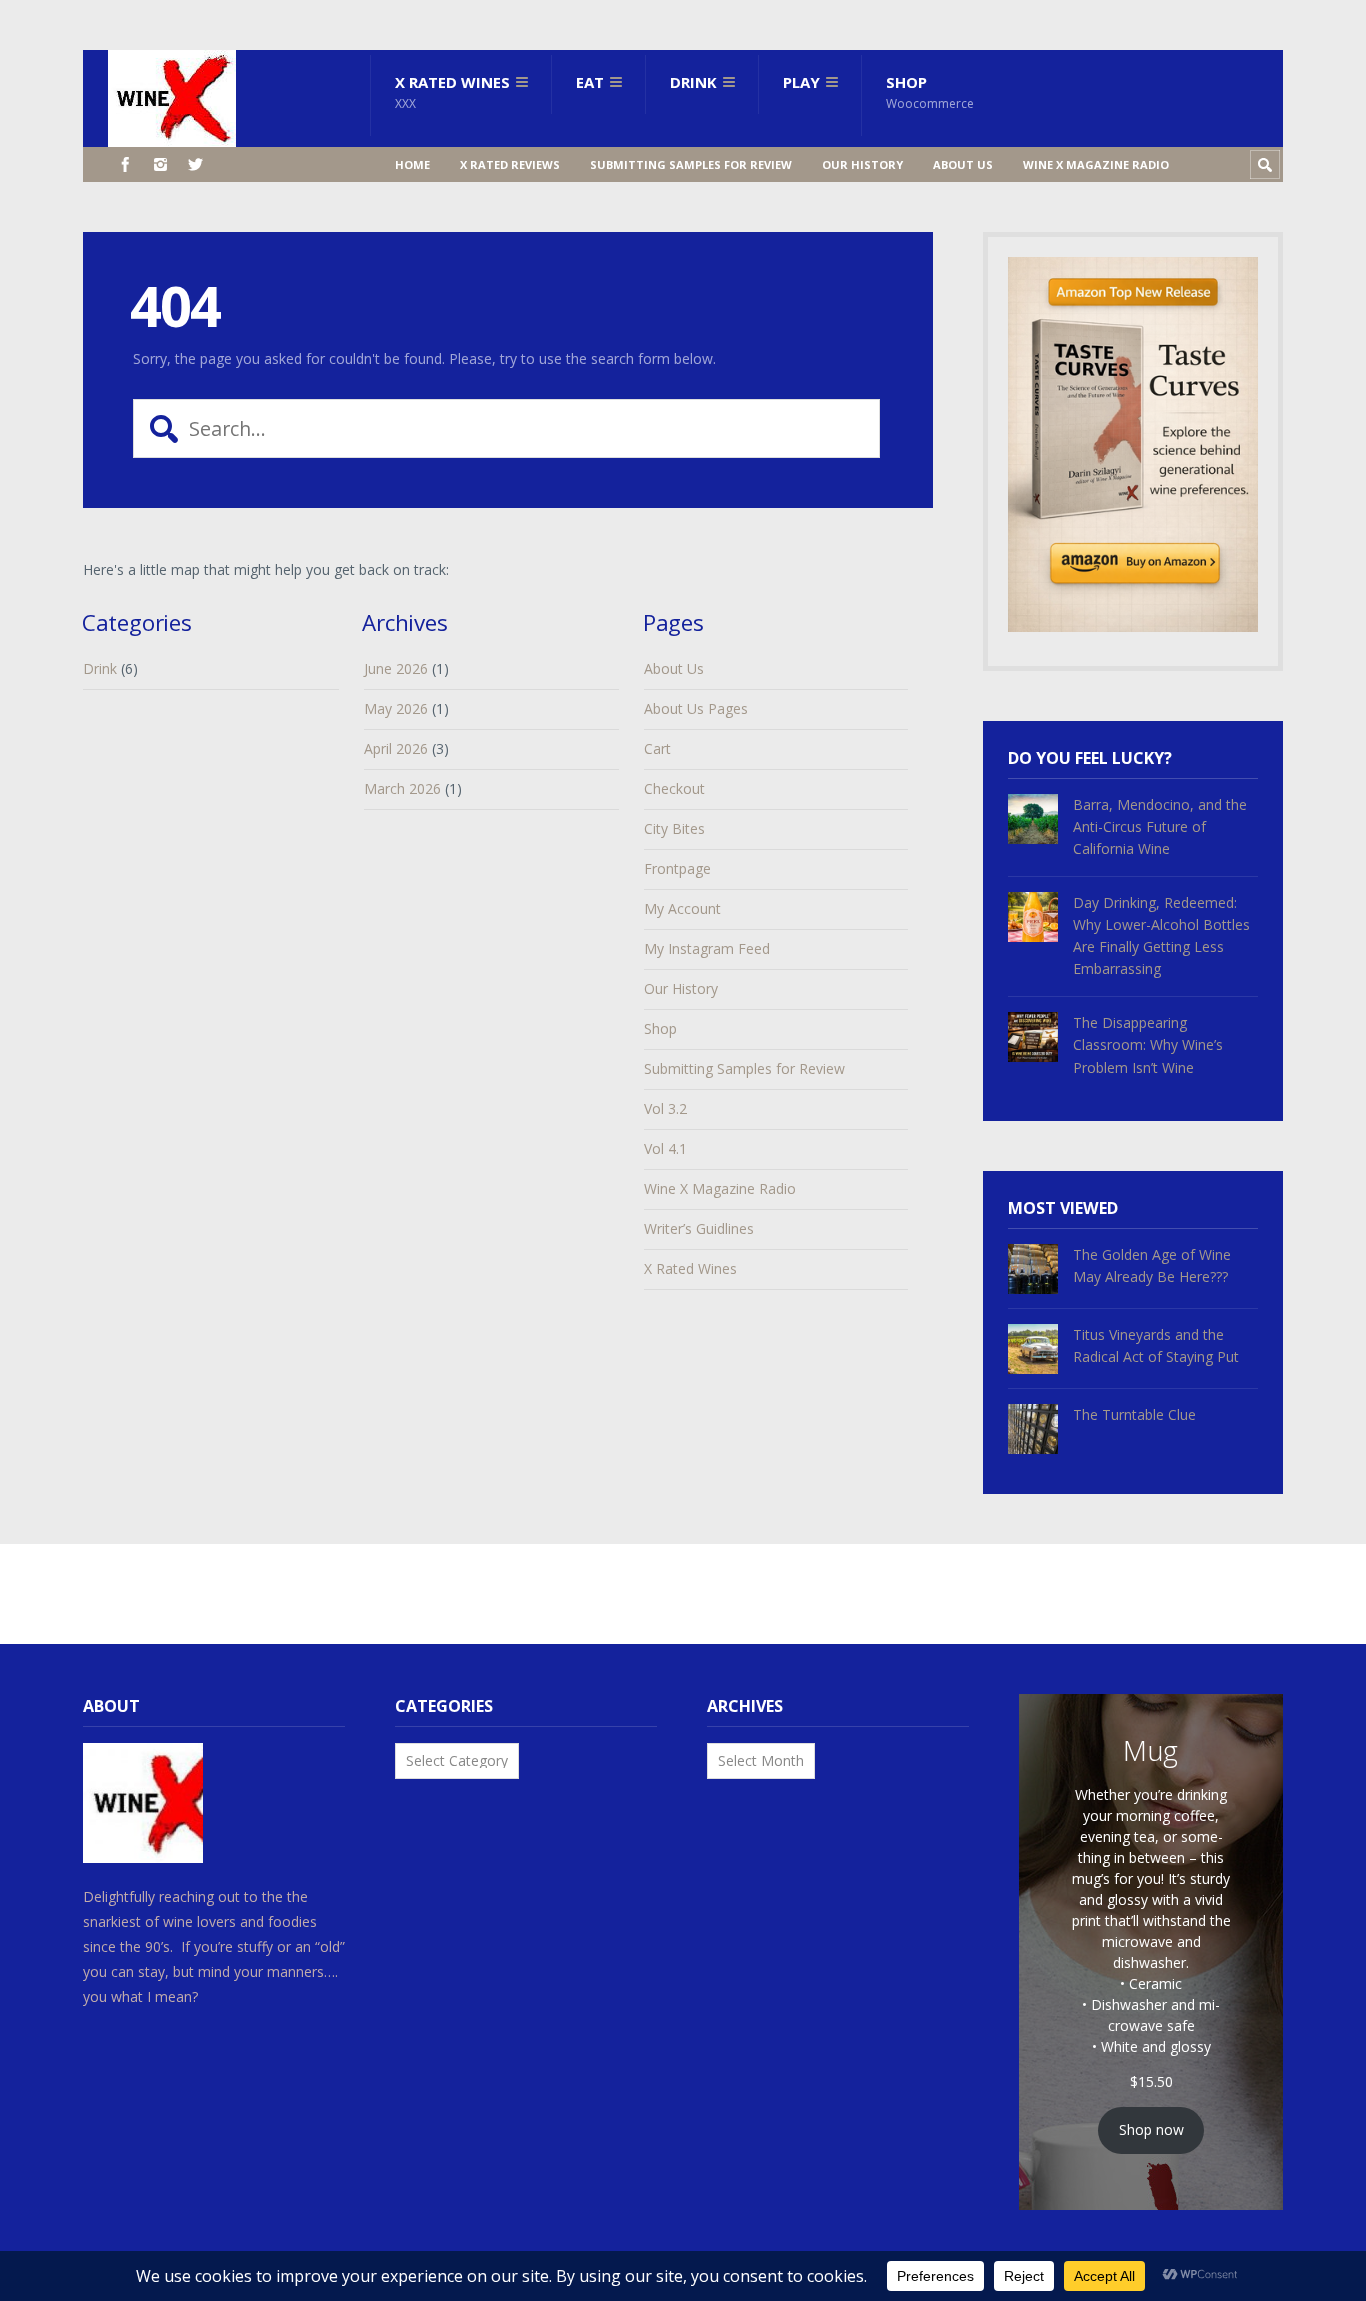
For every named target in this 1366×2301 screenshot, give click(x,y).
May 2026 (396, 708)
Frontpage (677, 868)
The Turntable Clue (1134, 1414)
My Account (682, 908)
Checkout (674, 788)
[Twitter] (195, 164)
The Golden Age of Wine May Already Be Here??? (1152, 1265)
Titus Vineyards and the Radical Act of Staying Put (1156, 1345)
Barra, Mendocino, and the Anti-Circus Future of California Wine (1160, 826)
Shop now (1151, 2129)
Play (801, 82)
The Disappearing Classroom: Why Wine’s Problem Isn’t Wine (1148, 1044)
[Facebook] (125, 164)
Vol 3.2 (665, 1108)
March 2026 (402, 788)
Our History (862, 164)
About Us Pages (696, 708)
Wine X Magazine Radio (1096, 164)
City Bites (674, 828)
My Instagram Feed (707, 948)
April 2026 (396, 748)
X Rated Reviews (510, 164)
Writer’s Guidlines (699, 1228)
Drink (693, 82)
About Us (963, 164)
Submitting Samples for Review (691, 164)
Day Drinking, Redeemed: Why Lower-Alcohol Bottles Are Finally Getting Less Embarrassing (1161, 935)
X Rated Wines (452, 92)
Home (412, 164)
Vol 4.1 (665, 1148)
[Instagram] (160, 164)
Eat (590, 82)
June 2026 (396, 668)
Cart (657, 748)
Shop (930, 92)
